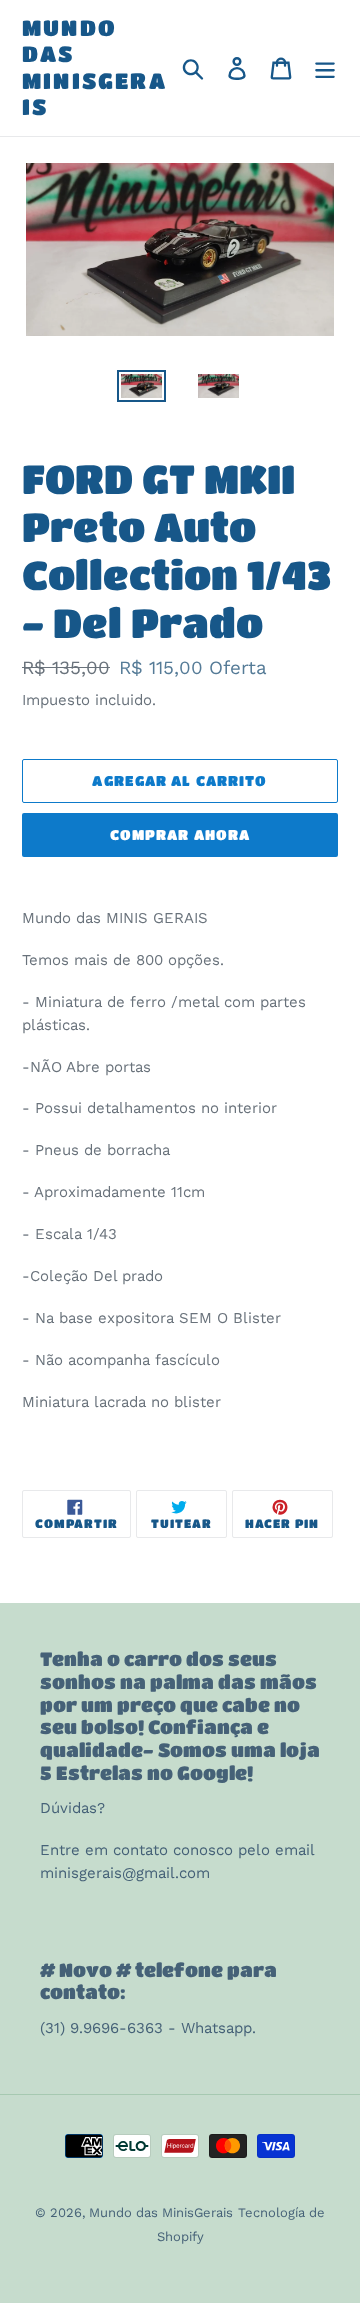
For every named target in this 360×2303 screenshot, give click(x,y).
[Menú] (325, 68)
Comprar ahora (180, 834)
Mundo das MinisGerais (94, 67)
